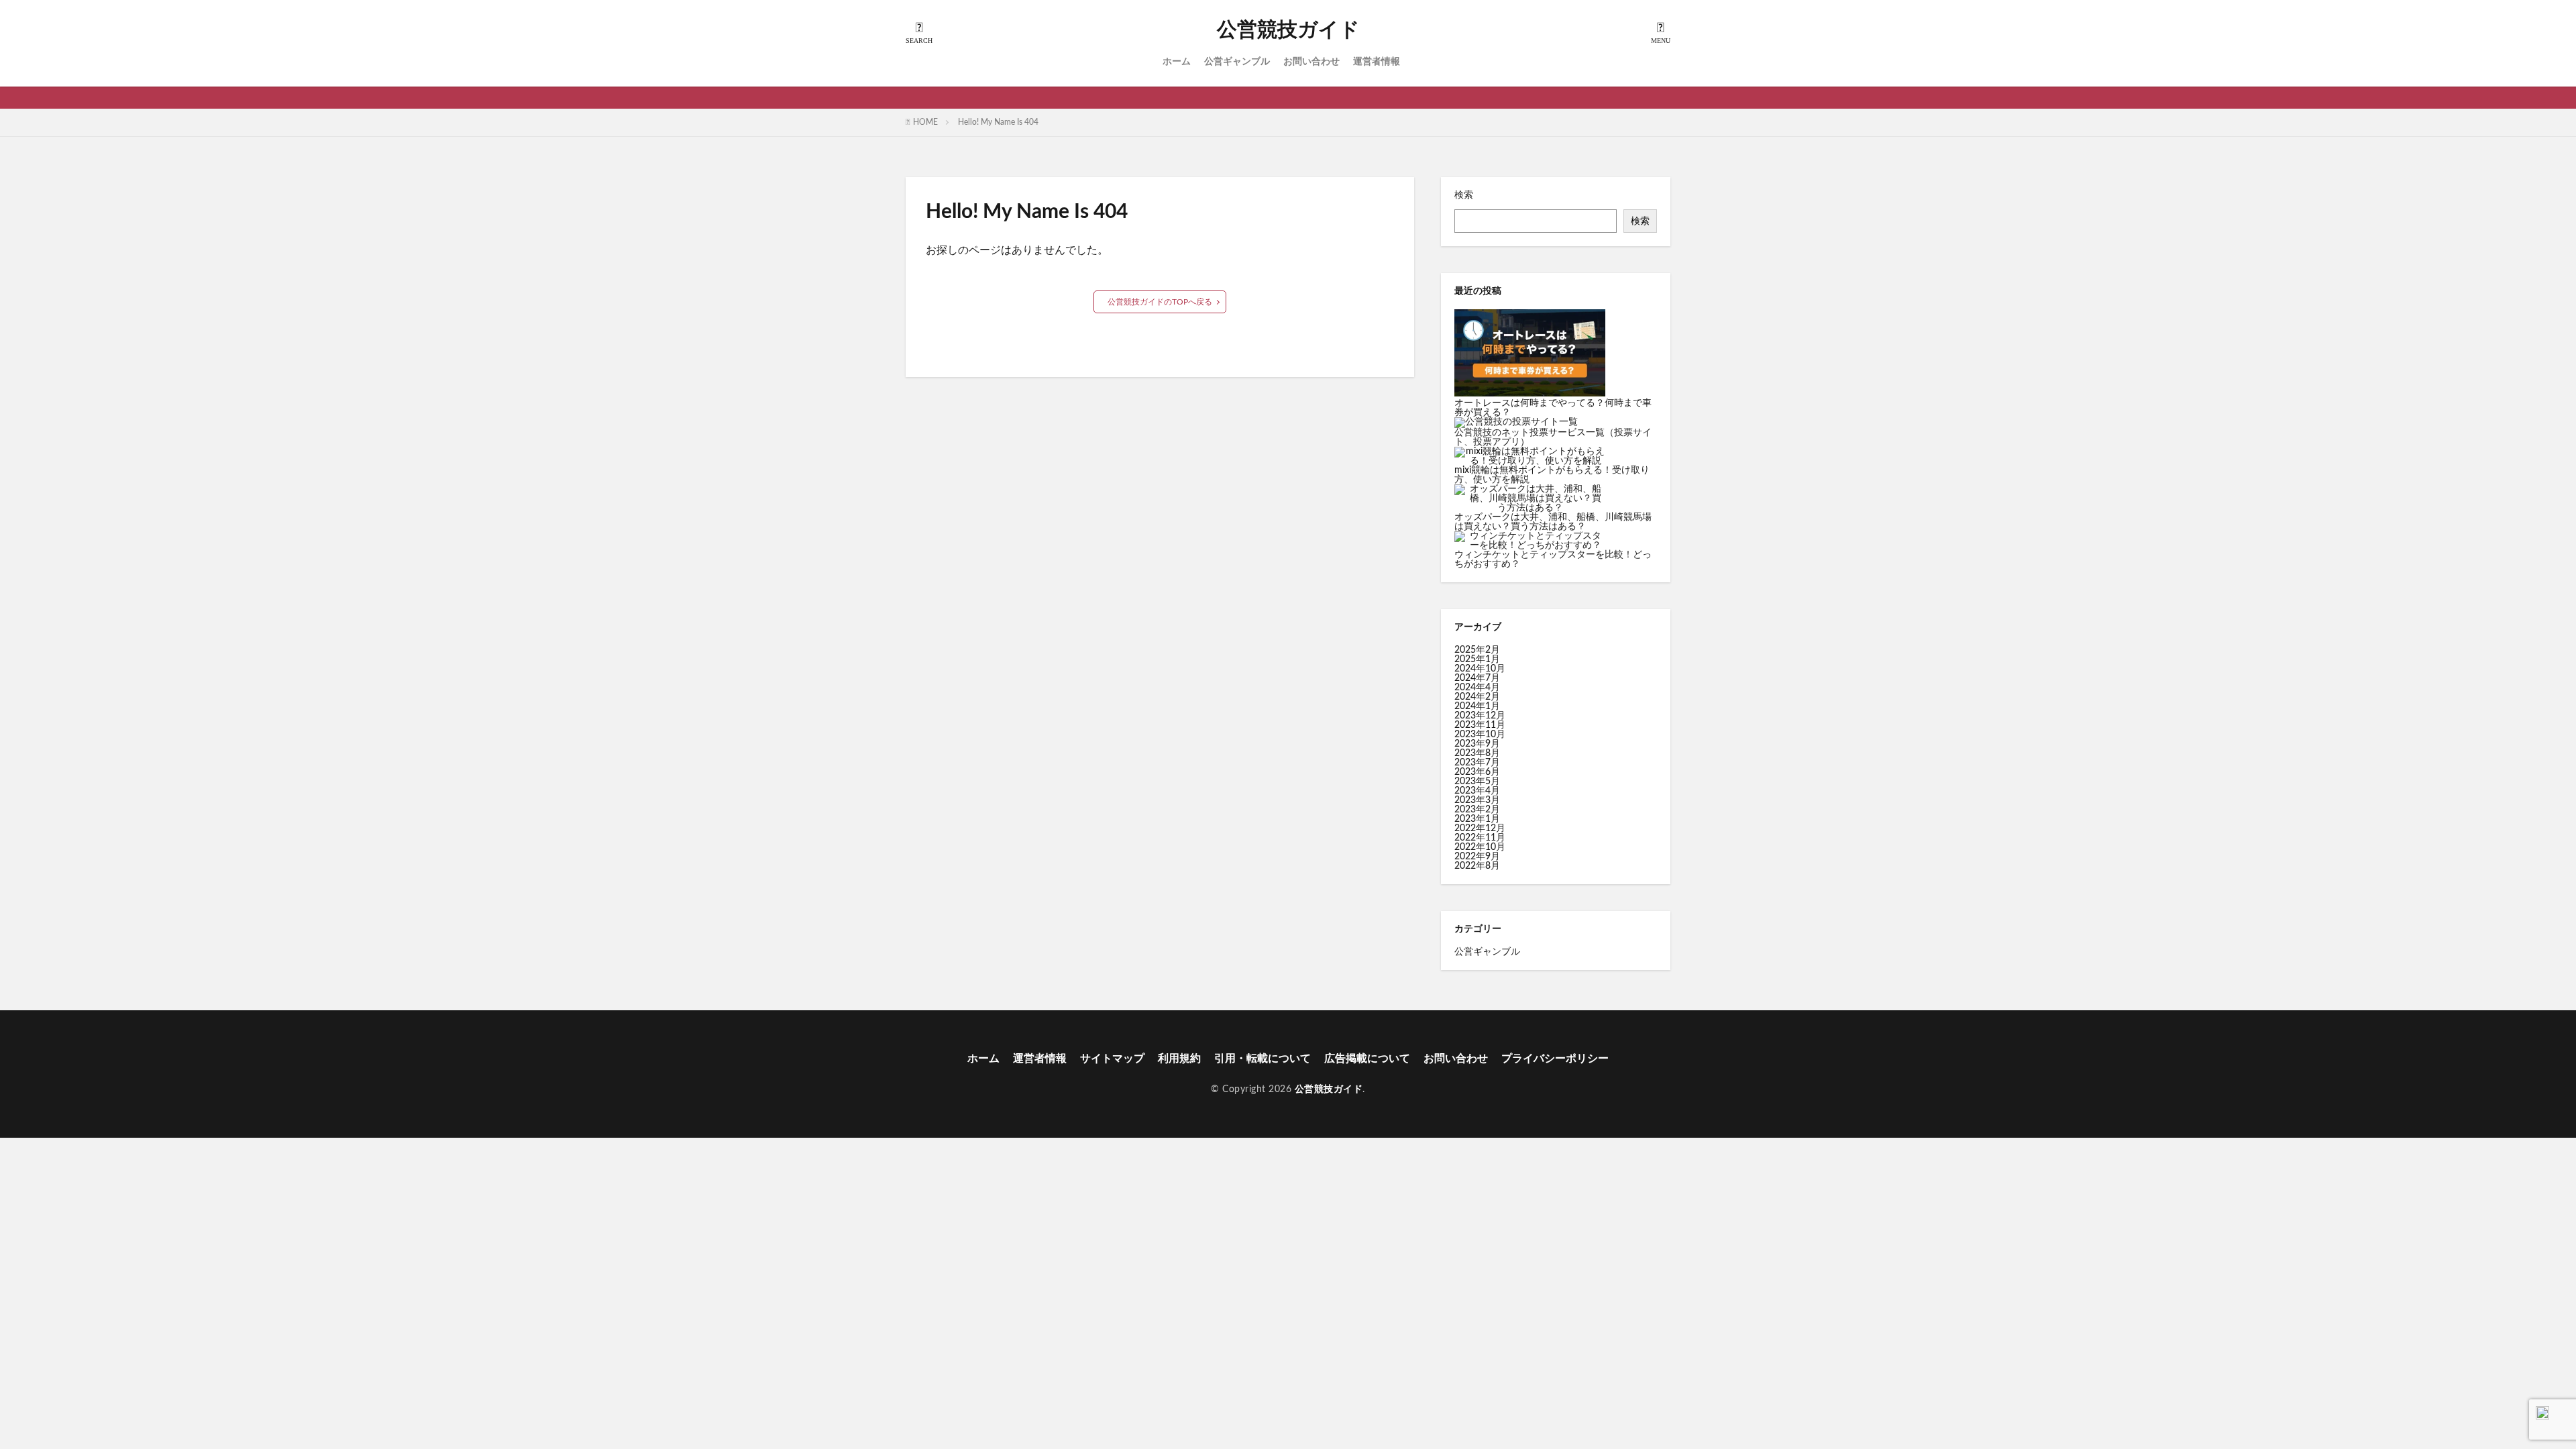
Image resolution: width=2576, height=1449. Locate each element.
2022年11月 (1480, 838)
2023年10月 (1480, 735)
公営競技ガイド (1288, 30)
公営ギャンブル (1237, 62)
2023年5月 (1477, 782)
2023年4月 (1477, 791)
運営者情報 (1377, 62)
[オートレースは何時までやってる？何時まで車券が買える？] (1530, 354)
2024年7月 (1477, 678)
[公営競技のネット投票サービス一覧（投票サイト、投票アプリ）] (1516, 423)
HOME (925, 122)
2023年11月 (1480, 725)
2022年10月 (1480, 847)
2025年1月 (1477, 659)
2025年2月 (1477, 650)
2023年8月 (1477, 753)
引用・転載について (1263, 1059)
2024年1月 (1477, 706)
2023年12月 (1480, 716)
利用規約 (1179, 1059)
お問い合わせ (1311, 62)
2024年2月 (1477, 697)
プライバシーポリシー (1555, 1059)
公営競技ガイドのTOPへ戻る (1160, 302)
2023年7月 (1477, 763)
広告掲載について (1367, 1059)
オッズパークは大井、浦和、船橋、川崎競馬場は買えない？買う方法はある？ (1553, 522)
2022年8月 (1477, 866)
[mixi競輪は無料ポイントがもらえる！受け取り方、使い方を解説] (1530, 456)
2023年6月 (1477, 772)
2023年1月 (1477, 819)
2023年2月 (1477, 810)
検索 (1464, 195)
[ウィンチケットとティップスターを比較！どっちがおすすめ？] (1530, 541)
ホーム (1177, 62)
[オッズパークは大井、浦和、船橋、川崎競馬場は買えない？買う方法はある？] (1530, 498)
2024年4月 (1477, 688)
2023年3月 (1477, 800)
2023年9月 (1477, 744)
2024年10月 (1480, 669)
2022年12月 (1480, 828)
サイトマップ (1112, 1059)
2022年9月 (1477, 857)
